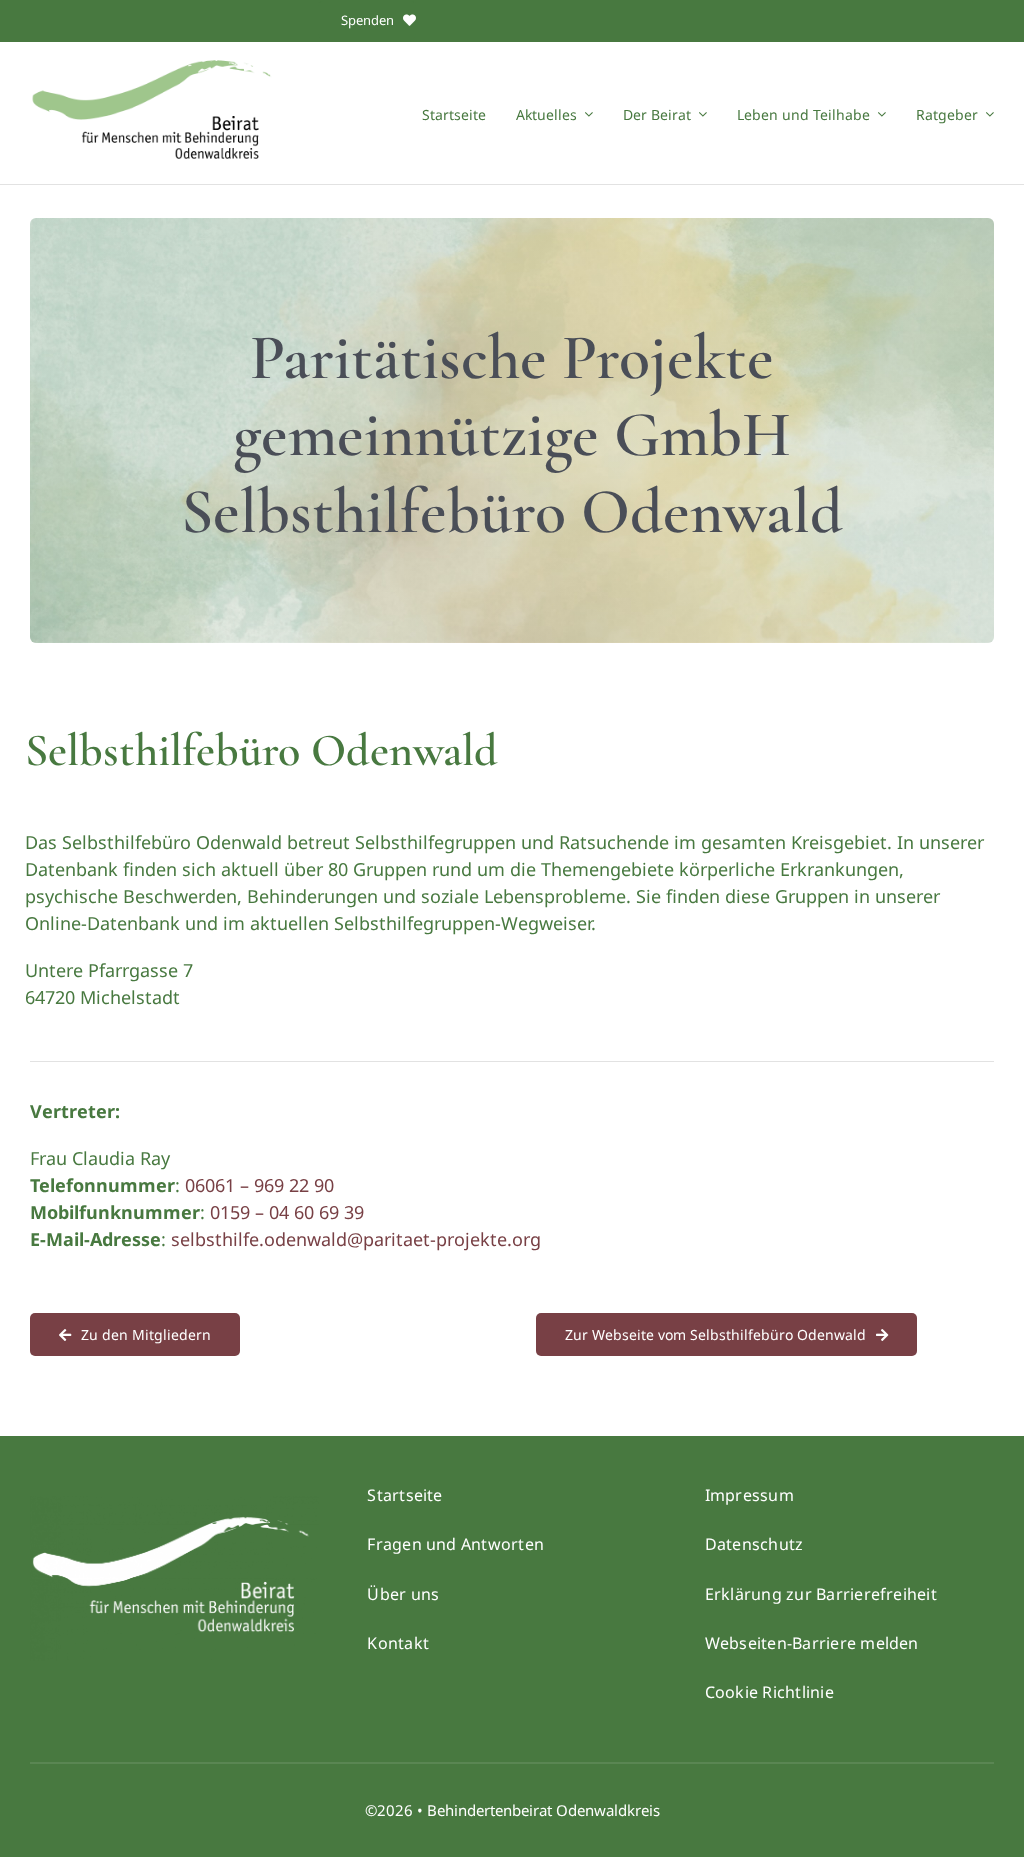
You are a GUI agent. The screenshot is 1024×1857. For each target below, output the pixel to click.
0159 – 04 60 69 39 (287, 1212)
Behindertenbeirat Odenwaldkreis (543, 1810)
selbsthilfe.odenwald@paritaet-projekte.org (356, 1239)
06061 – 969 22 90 (259, 1185)
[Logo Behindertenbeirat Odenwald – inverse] (174, 1505)
